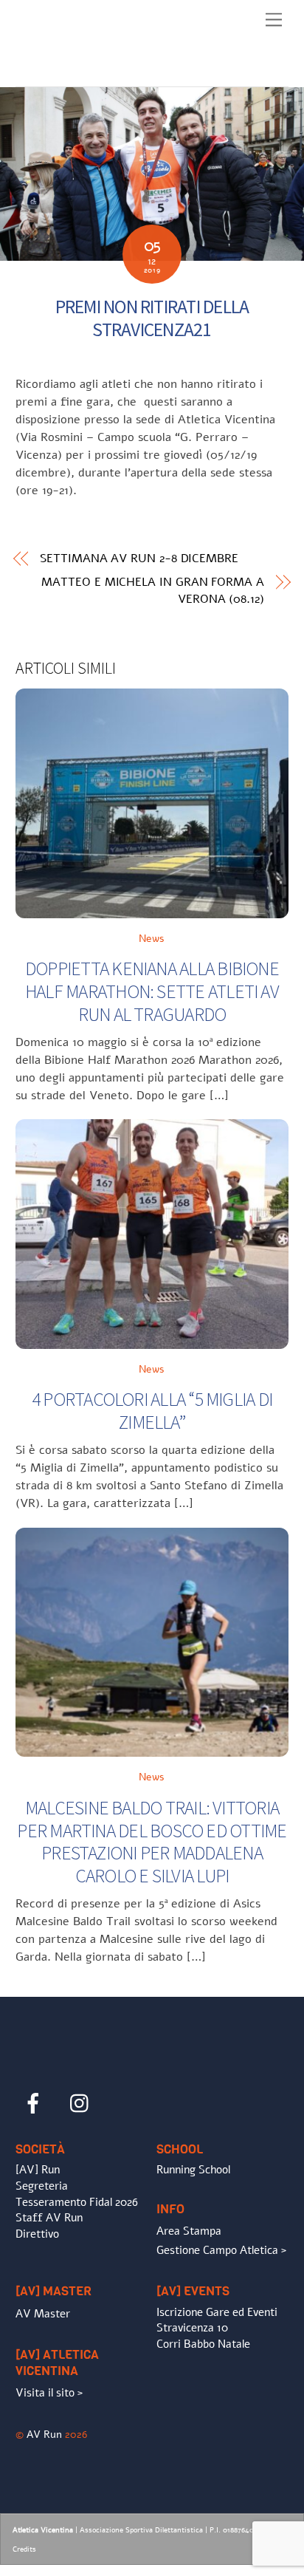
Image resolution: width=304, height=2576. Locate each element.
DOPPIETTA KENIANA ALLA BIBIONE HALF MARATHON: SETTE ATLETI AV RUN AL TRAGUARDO (152, 991)
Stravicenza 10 (192, 2328)
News (152, 938)
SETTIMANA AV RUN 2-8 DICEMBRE (139, 558)
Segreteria (42, 2186)
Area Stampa (189, 2231)
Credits (24, 2549)
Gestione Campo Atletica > (221, 2250)
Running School (193, 2170)
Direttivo (37, 2234)
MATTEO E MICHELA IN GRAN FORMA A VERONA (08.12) (152, 590)
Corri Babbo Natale (203, 2344)
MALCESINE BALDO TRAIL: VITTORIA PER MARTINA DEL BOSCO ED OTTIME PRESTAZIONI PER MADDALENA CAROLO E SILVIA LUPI (152, 1842)
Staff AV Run (49, 2218)
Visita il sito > (49, 2393)
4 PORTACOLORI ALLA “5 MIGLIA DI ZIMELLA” (152, 1411)
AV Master (43, 2314)
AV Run (44, 2434)
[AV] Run (38, 2170)
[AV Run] (100, 72)
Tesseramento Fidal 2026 (77, 2202)
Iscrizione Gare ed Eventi (217, 2312)
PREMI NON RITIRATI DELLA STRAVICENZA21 (152, 318)
